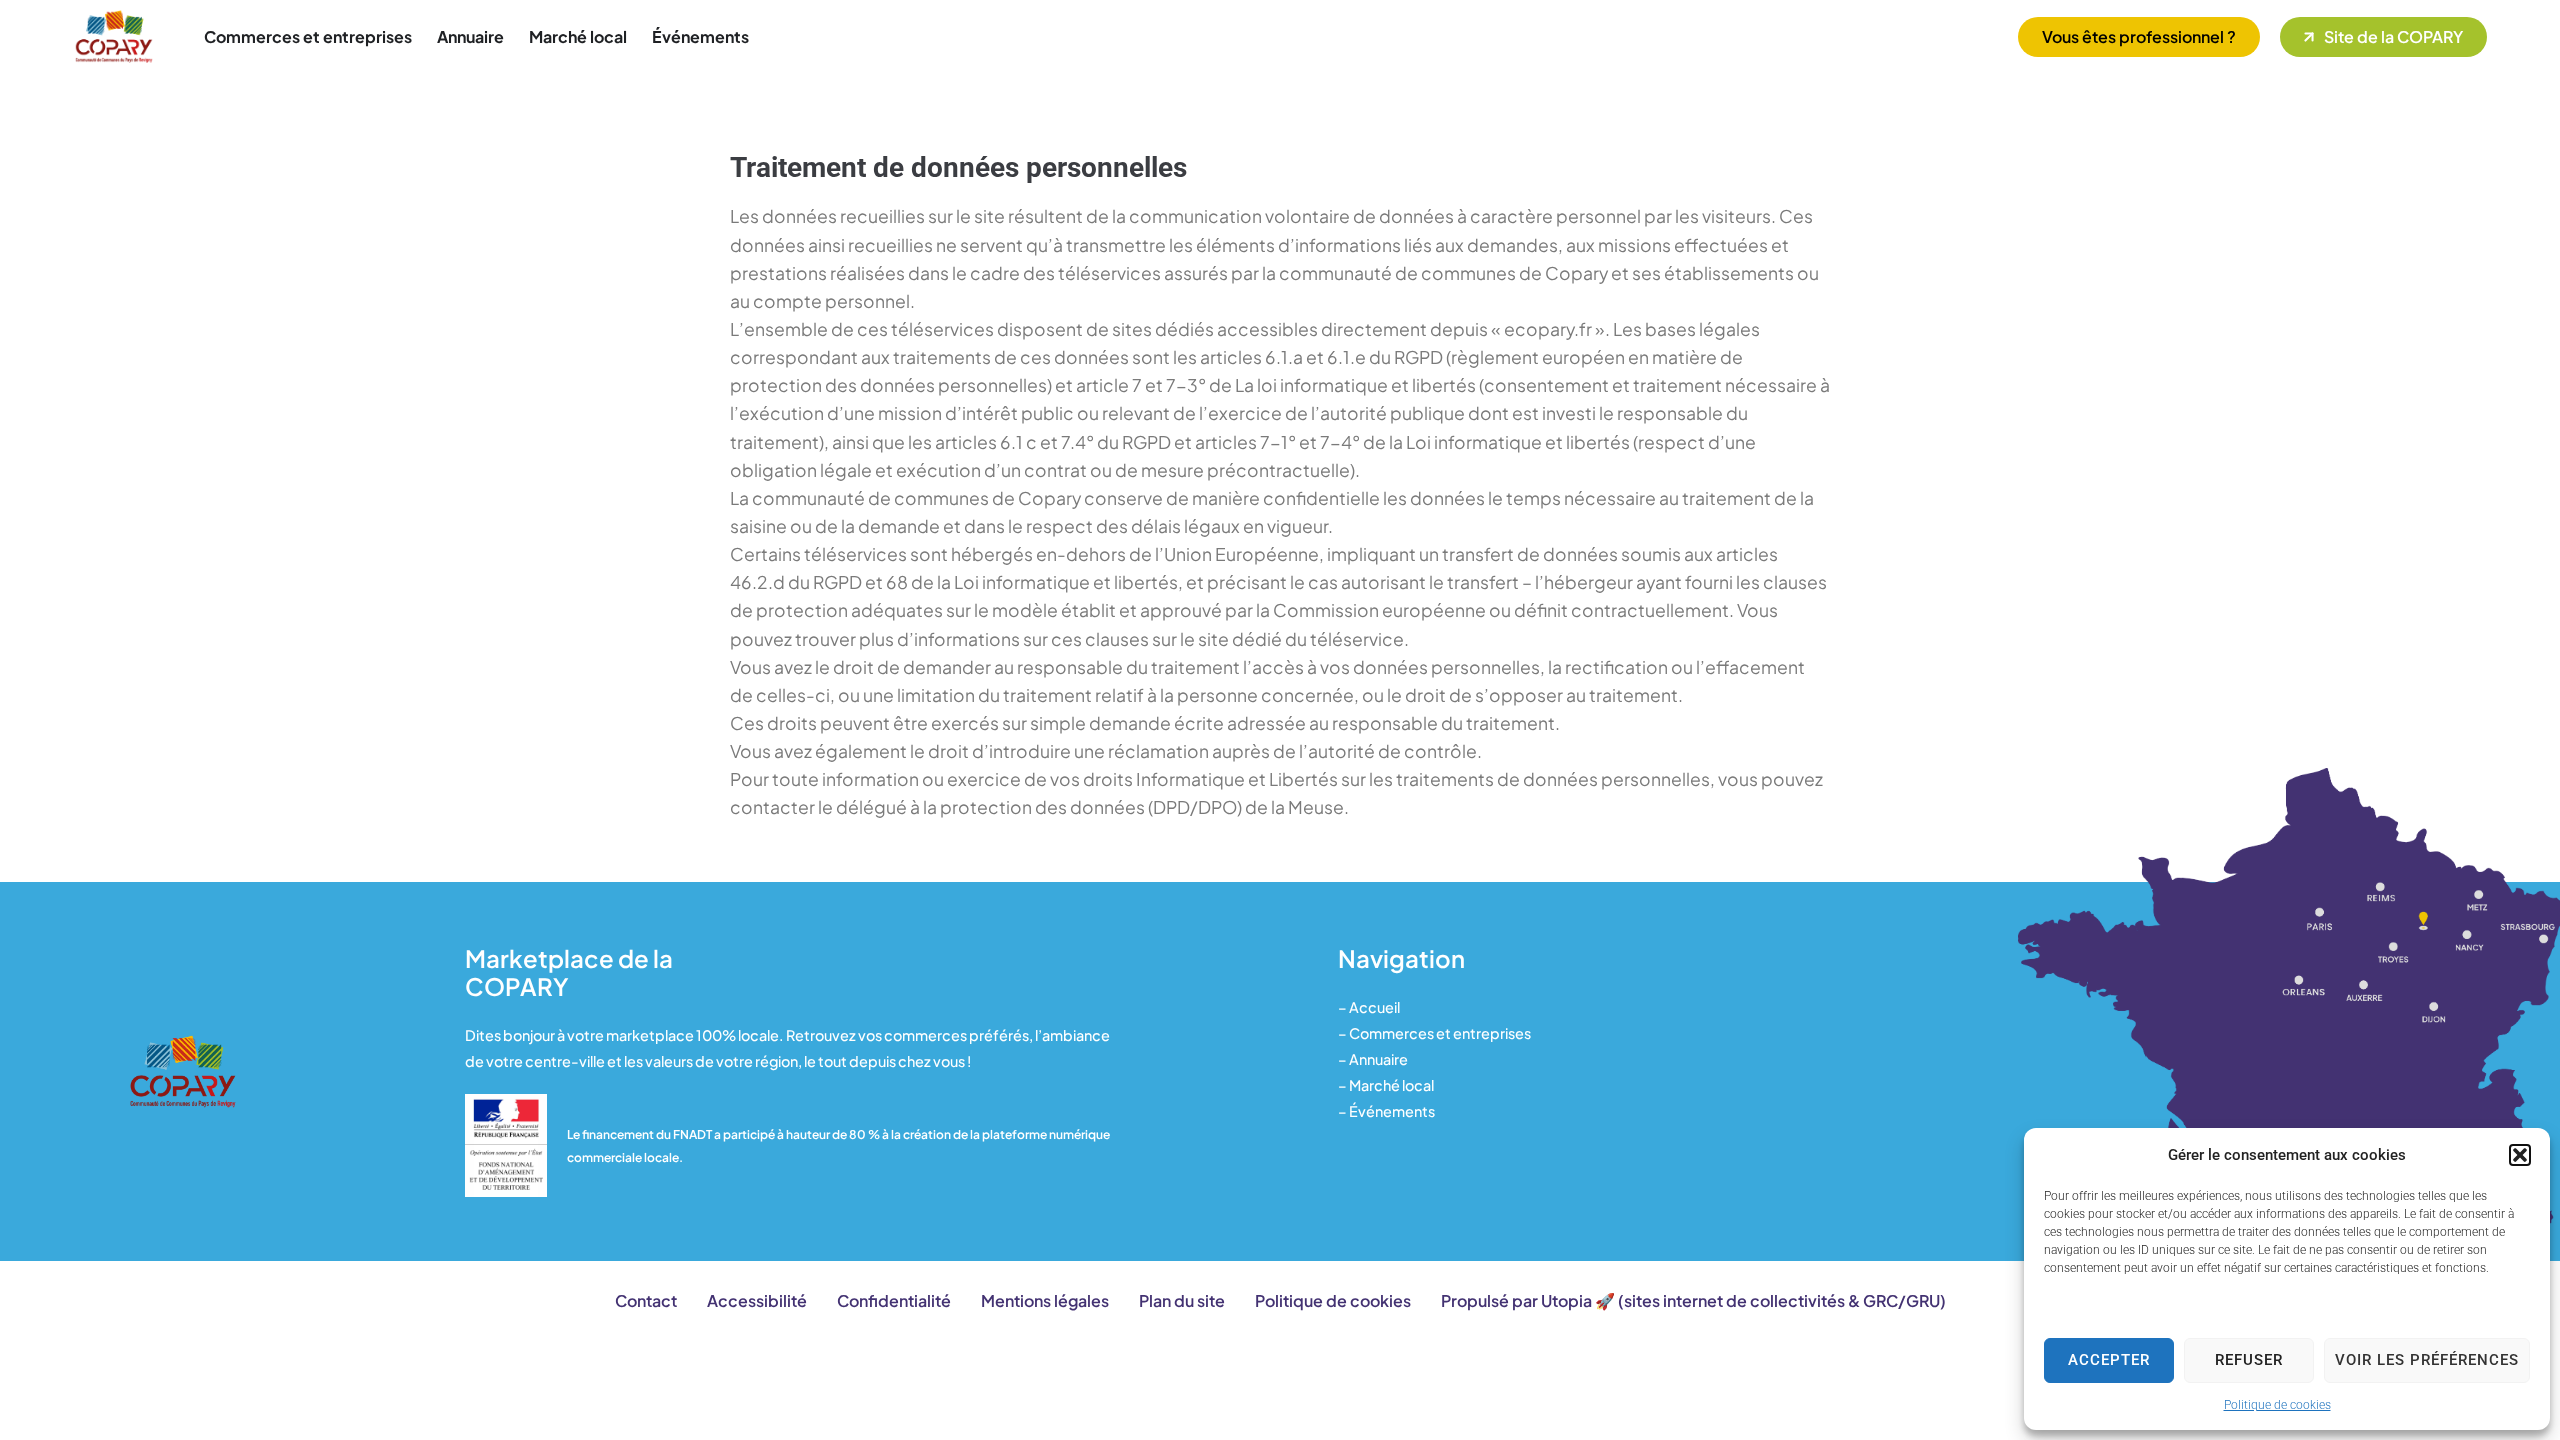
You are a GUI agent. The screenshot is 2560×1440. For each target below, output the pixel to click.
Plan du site (1182, 1300)
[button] (2520, 1155)
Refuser (2249, 1360)
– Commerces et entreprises (1434, 1033)
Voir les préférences (2427, 1360)
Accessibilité (757, 1300)
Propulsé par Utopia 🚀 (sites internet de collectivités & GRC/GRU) (1693, 1300)
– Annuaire (1373, 1059)
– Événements (1386, 1111)
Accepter (2109, 1360)
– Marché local (1386, 1085)
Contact (646, 1300)
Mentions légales (1045, 1300)
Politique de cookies (2277, 1405)
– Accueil (1369, 1007)
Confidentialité (894, 1300)
